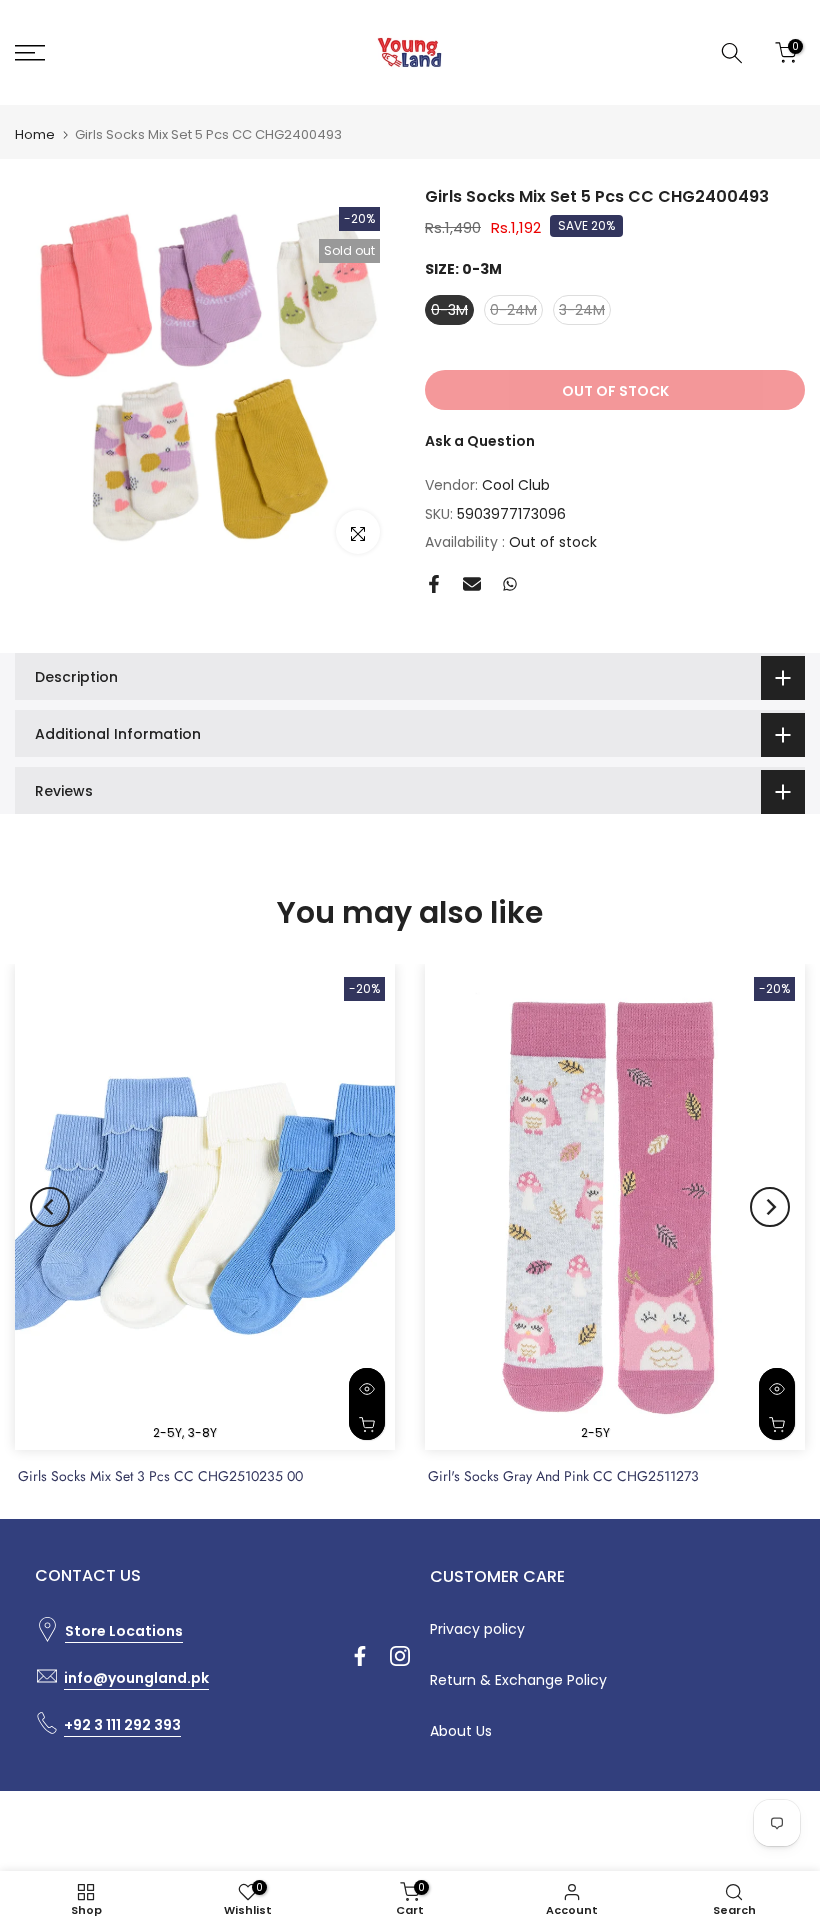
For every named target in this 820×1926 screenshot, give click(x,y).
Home (35, 134)
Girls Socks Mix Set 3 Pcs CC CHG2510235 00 (160, 1476)
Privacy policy (477, 1629)
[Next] (770, 1207)
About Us (461, 1731)
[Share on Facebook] (434, 584)
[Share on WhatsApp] (510, 584)
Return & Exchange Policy (518, 1680)
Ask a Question (480, 441)
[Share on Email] (472, 584)
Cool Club (516, 485)
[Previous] (50, 1207)
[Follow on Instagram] (400, 1656)
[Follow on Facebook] (360, 1656)
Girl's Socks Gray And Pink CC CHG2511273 (563, 1476)
